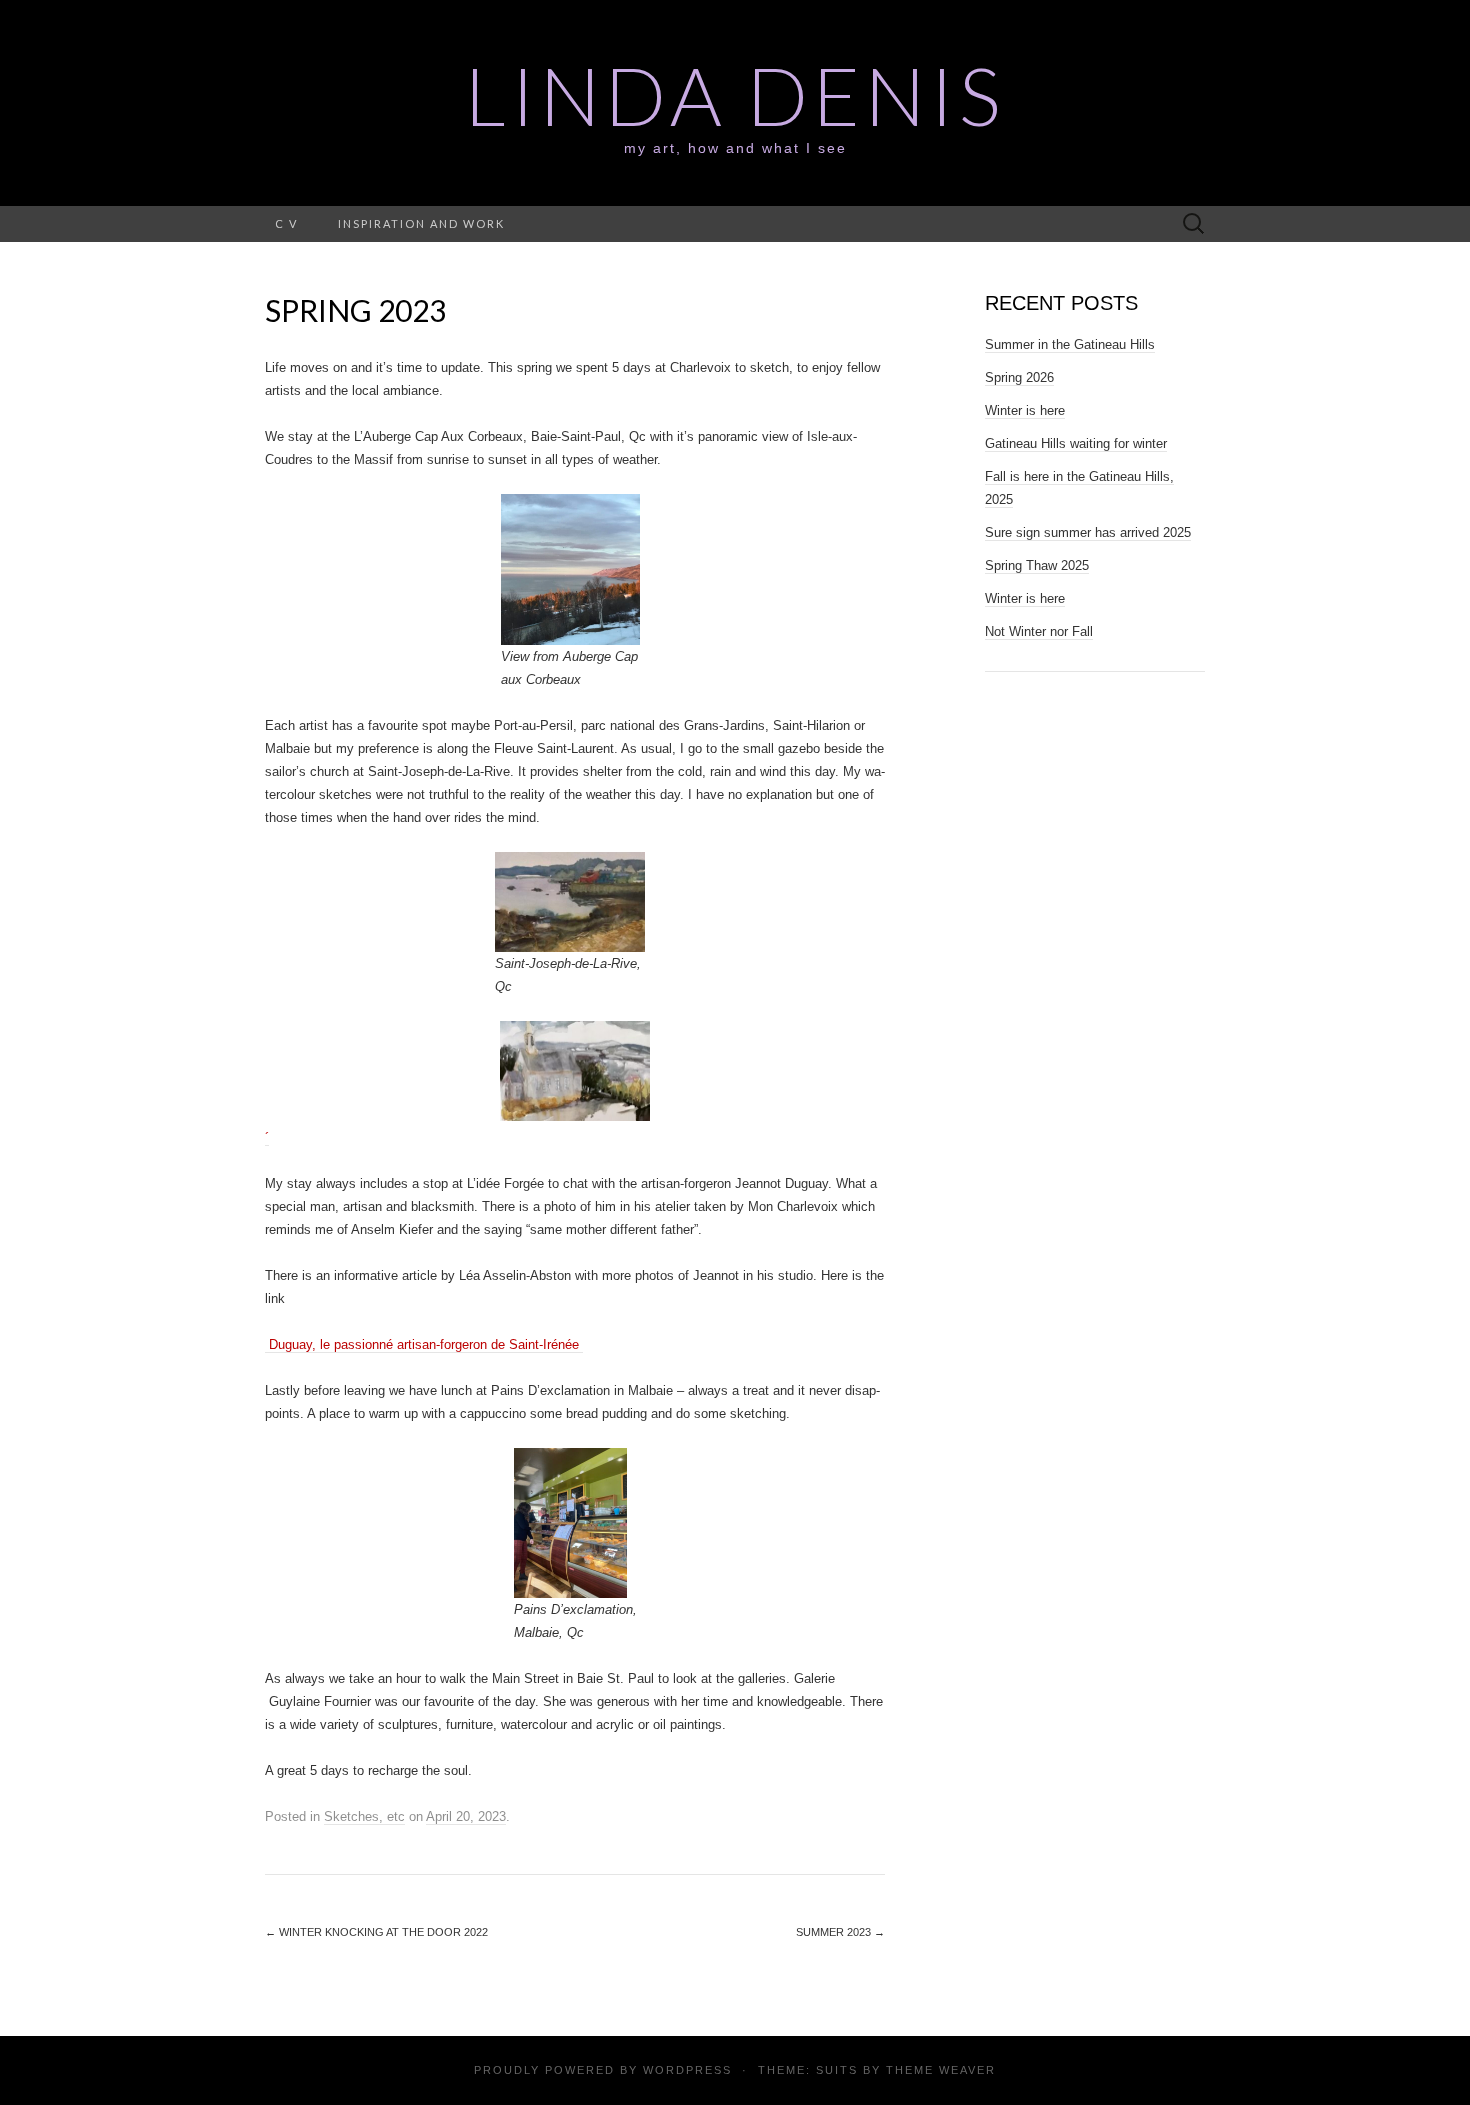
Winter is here (1025, 410)
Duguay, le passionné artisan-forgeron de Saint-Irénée (424, 1344)
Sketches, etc (364, 1816)
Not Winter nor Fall (1039, 631)
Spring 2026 (1019, 377)
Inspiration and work (421, 223)
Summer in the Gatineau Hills (1070, 344)
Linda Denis (735, 95)
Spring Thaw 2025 (1037, 565)
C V (286, 223)
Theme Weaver (941, 2070)
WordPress (687, 2070)
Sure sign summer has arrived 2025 (1088, 532)
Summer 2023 (840, 1932)
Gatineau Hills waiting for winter (1076, 443)
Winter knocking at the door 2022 (376, 1932)
